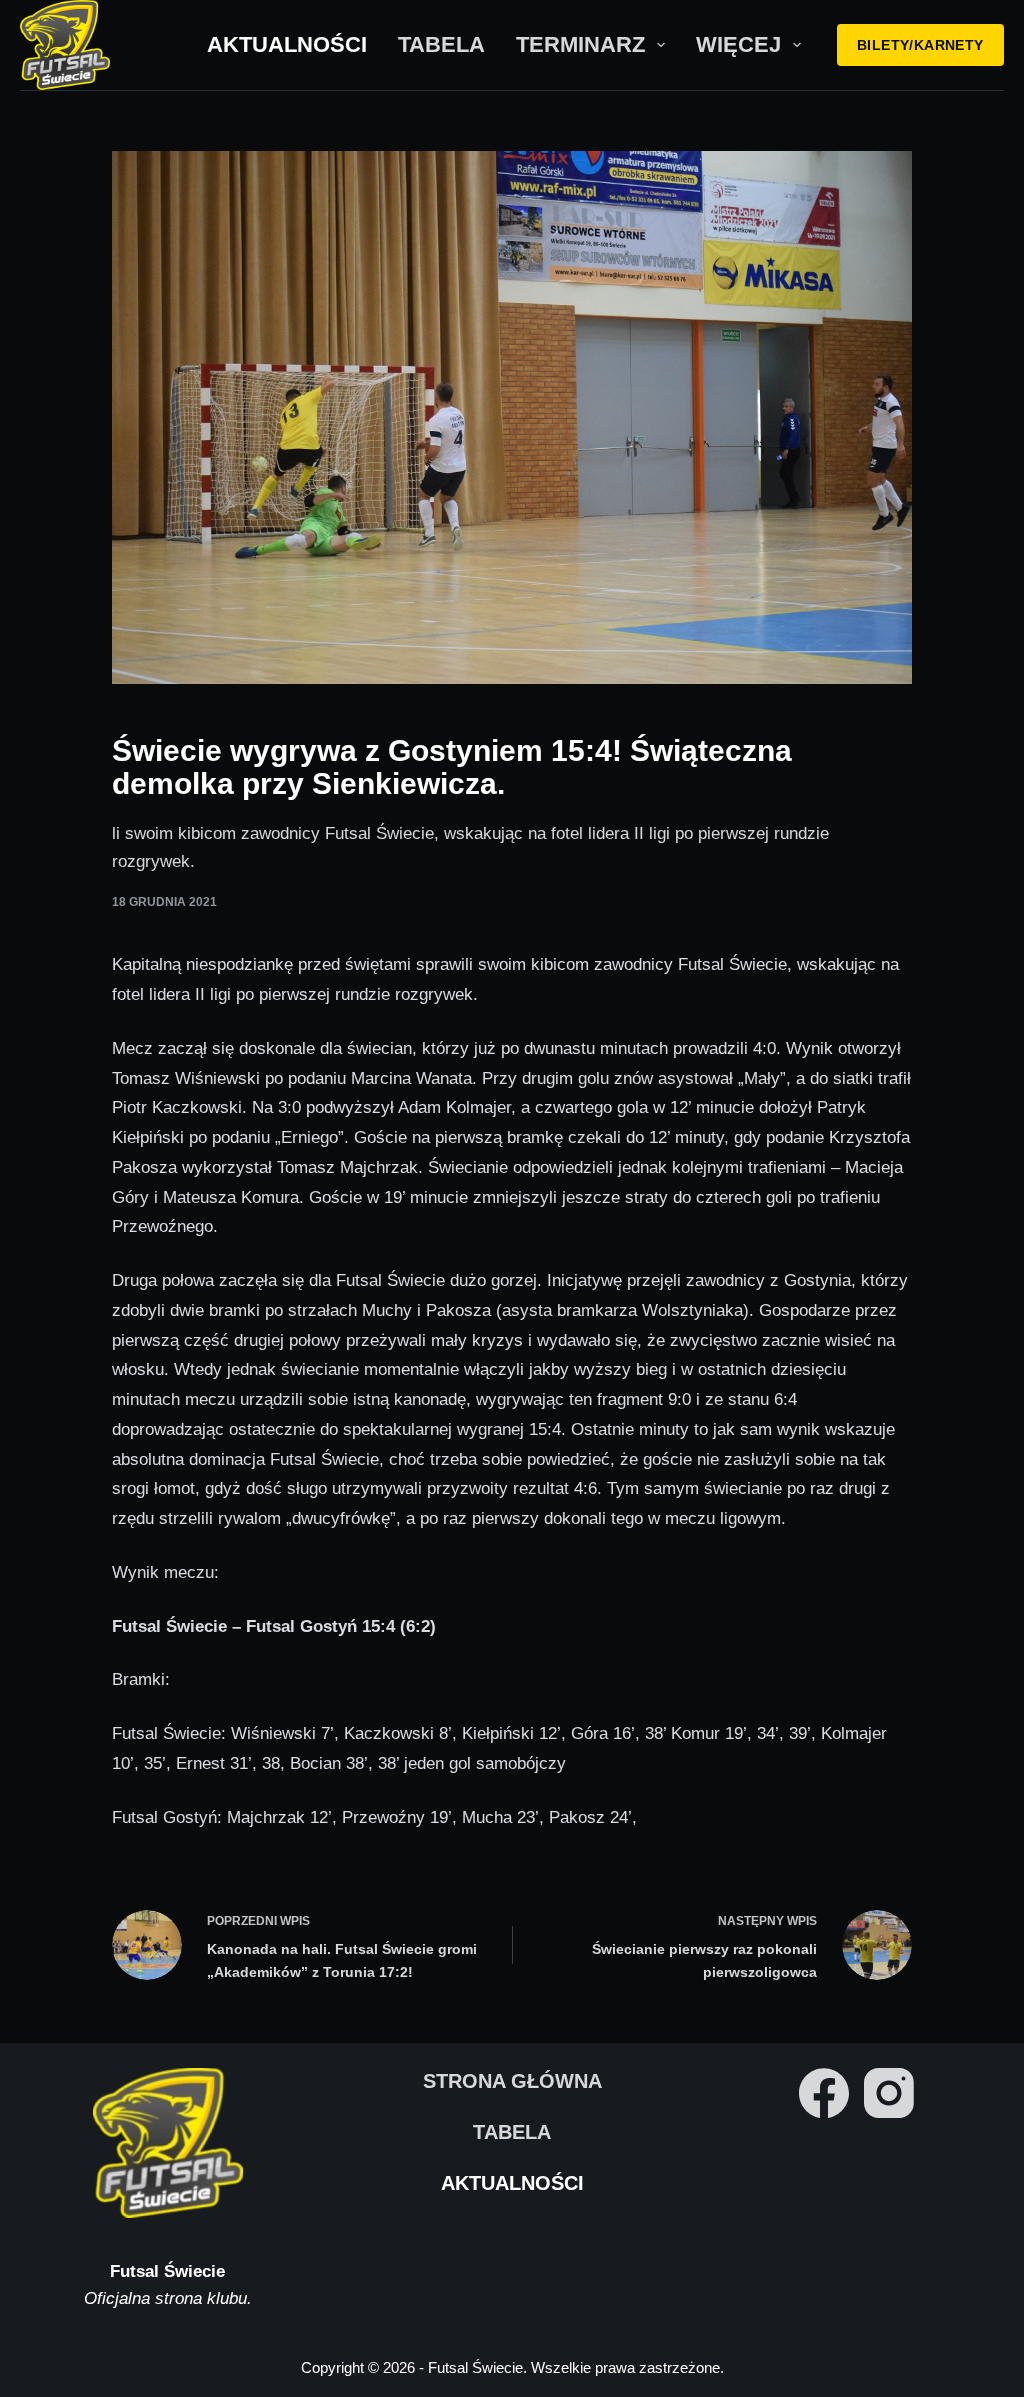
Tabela (441, 44)
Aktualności (287, 44)
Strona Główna (512, 2081)
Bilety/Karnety (920, 45)
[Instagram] (889, 2093)
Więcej (738, 44)
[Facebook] (824, 2093)
